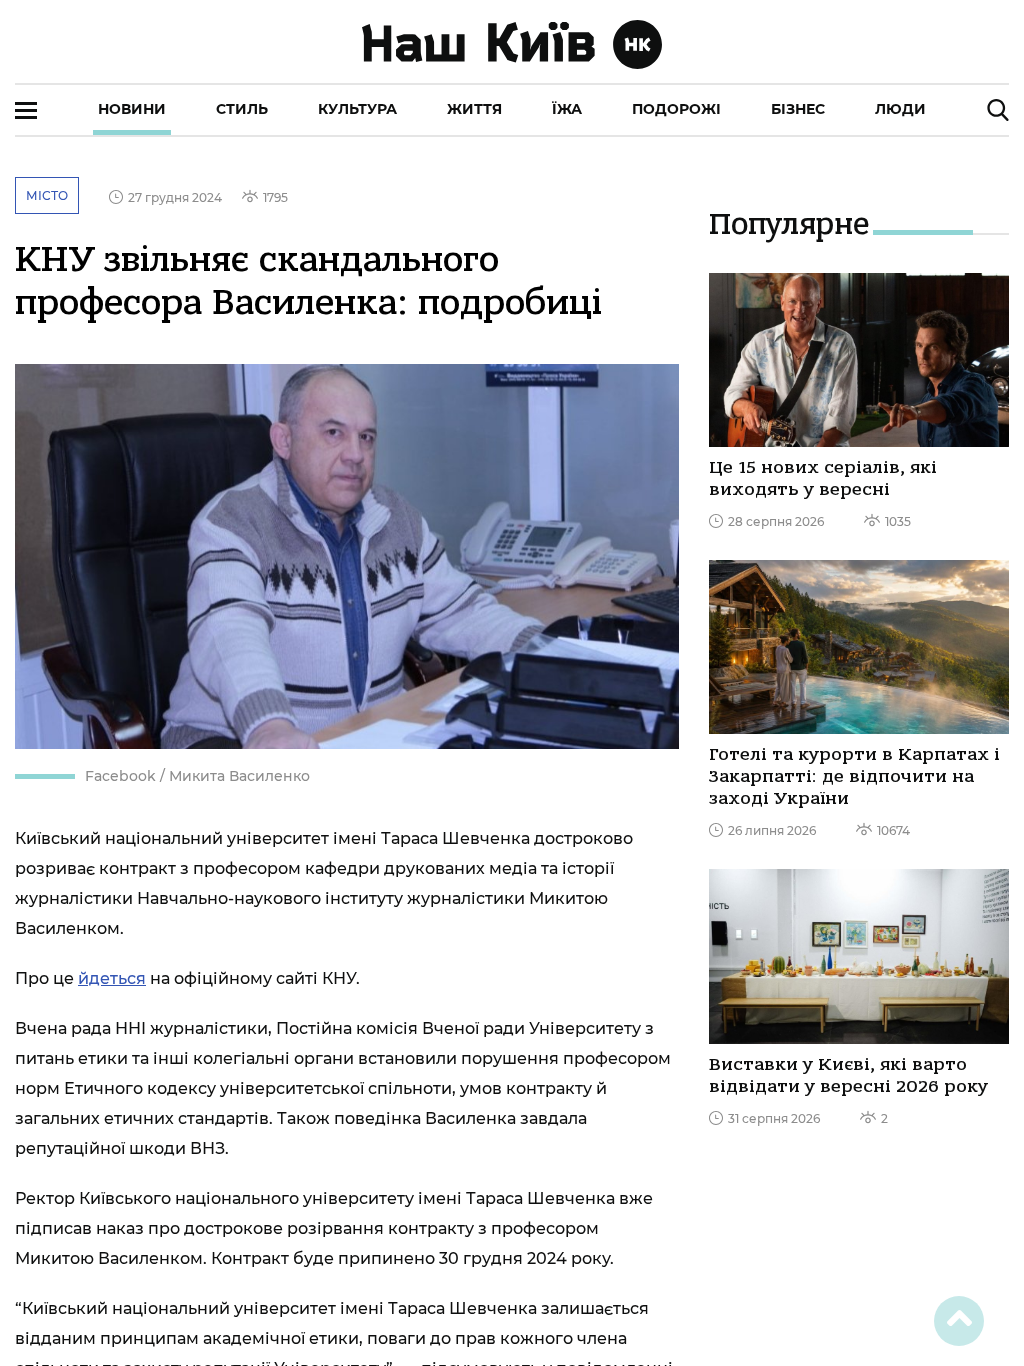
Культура (357, 109)
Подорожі (676, 109)
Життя (474, 109)
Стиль (242, 109)
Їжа (567, 109)
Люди (900, 109)
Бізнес (798, 109)
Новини (132, 109)
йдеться (112, 978)
